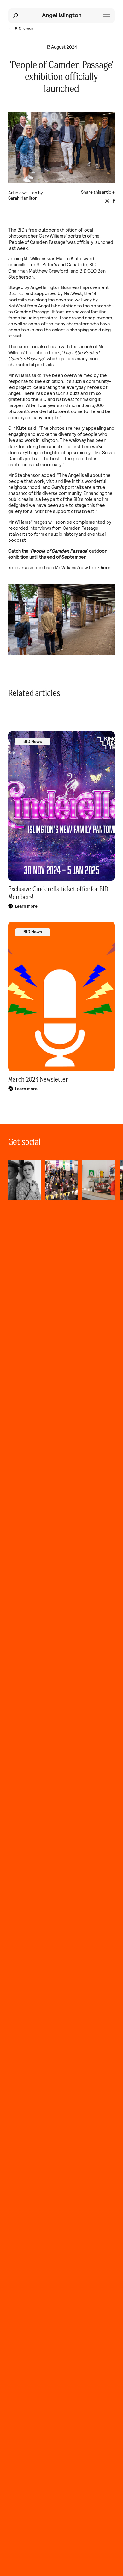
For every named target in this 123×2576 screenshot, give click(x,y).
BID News (33, 741)
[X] (107, 201)
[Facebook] (114, 201)
